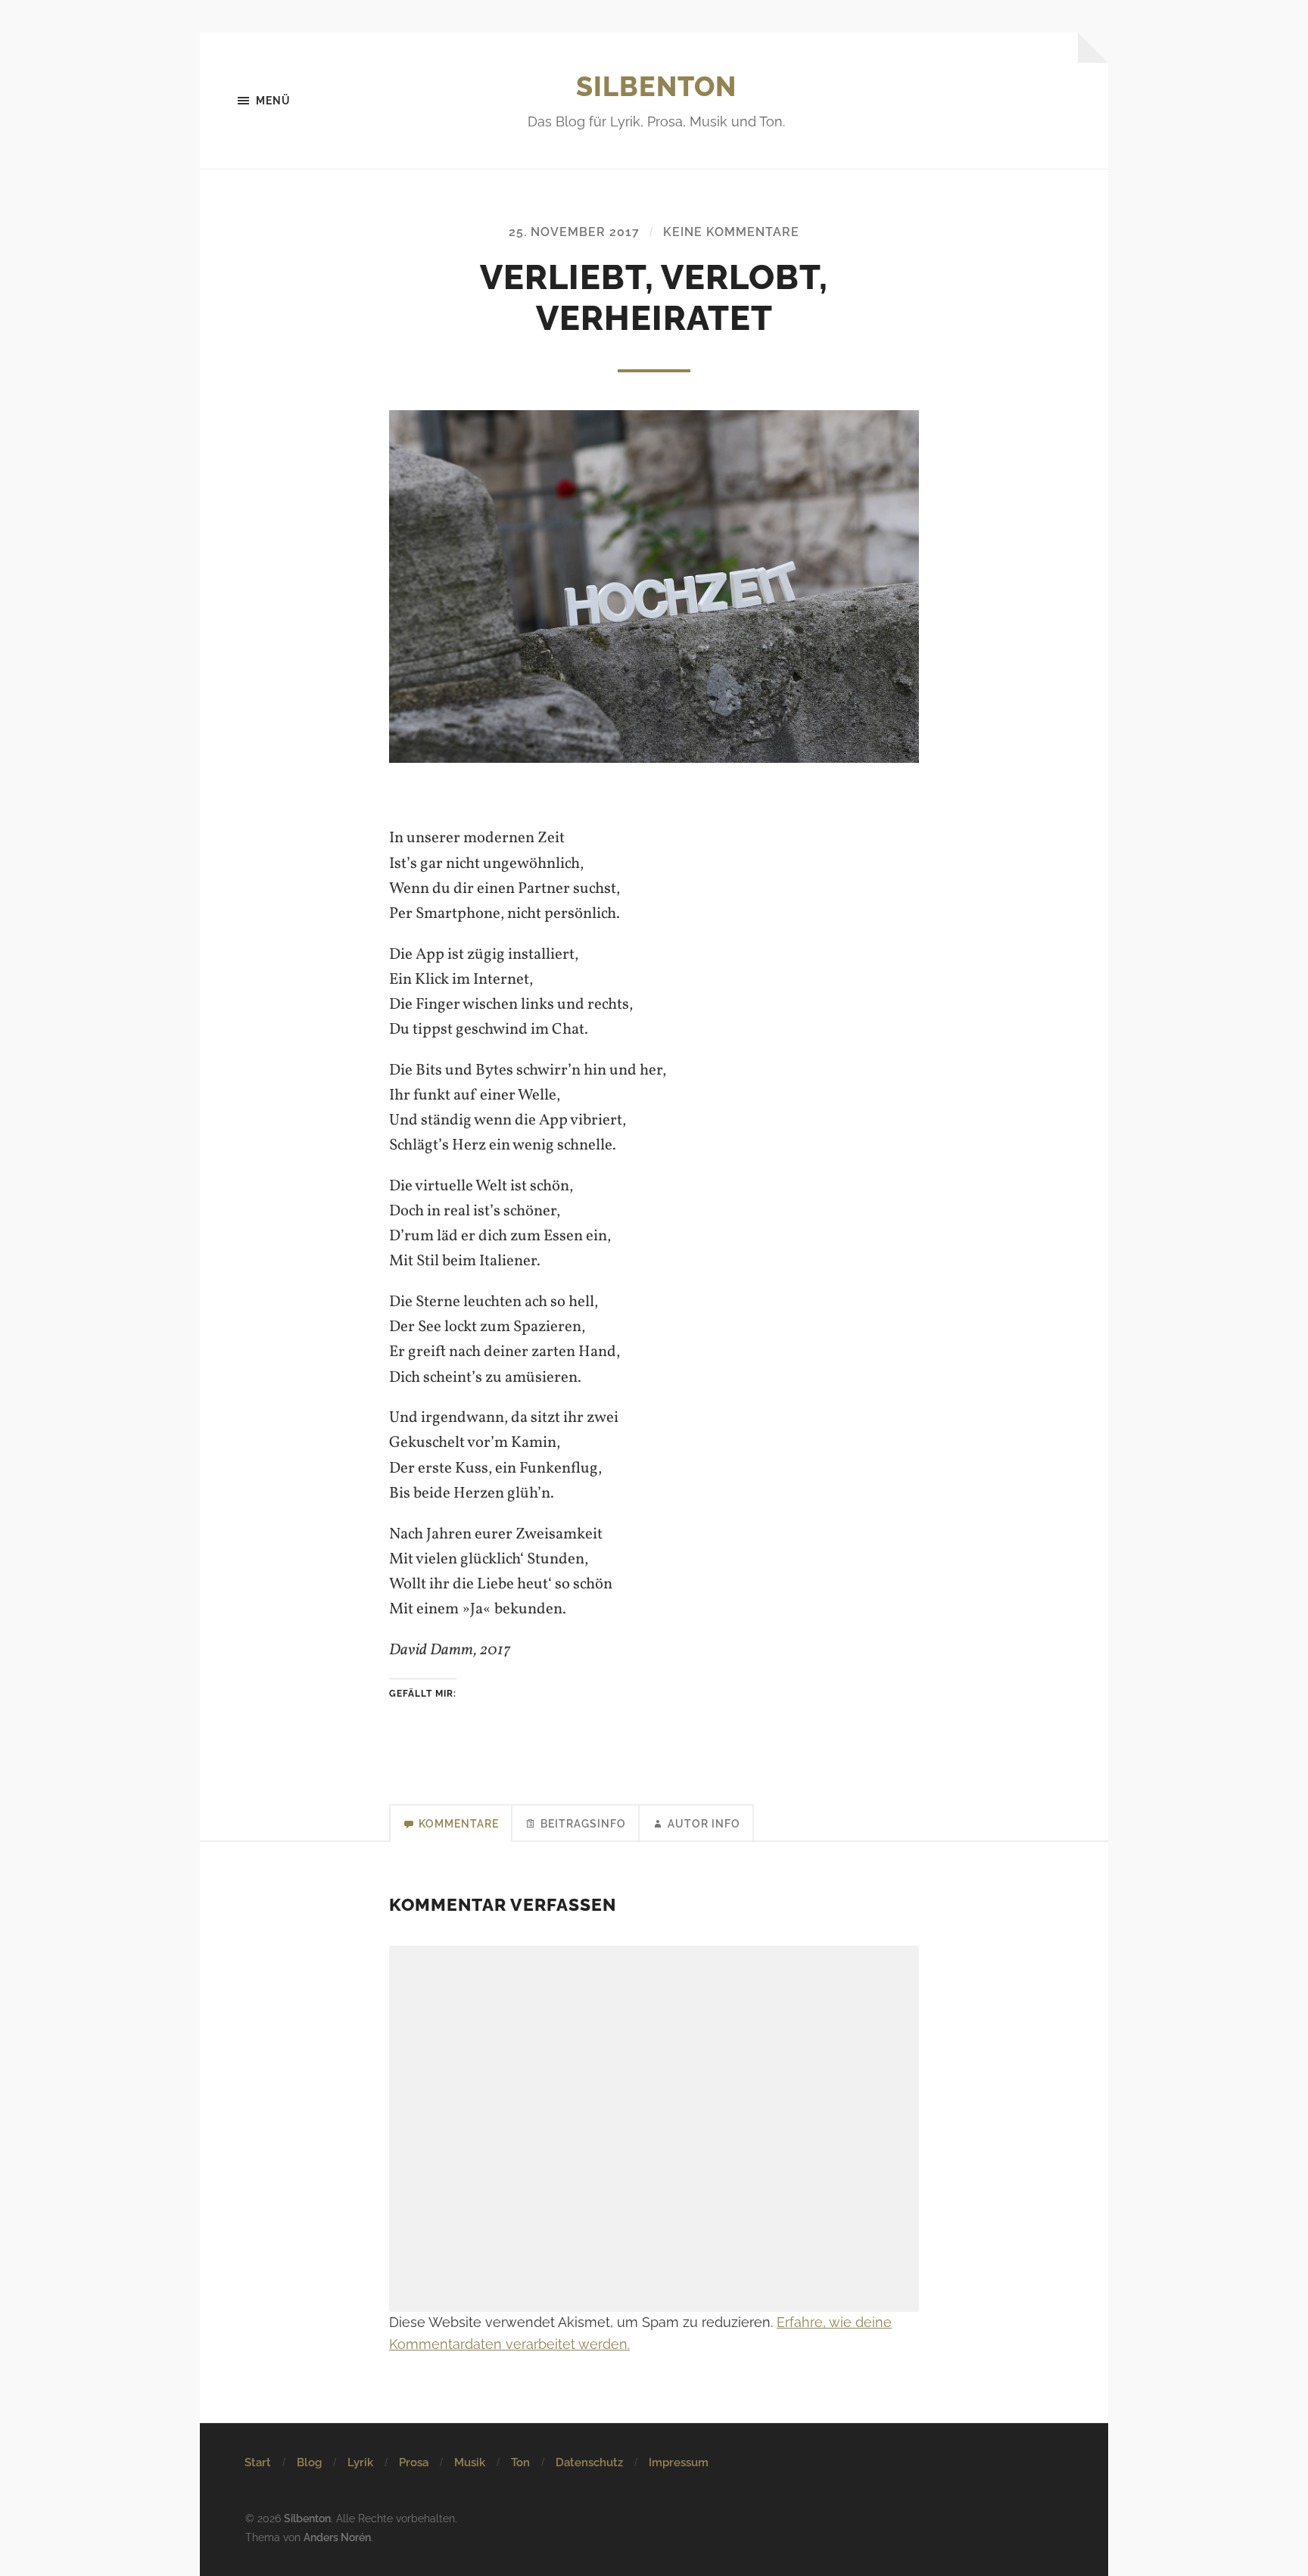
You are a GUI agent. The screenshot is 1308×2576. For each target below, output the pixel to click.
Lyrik (360, 2462)
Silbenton (656, 86)
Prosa (414, 2462)
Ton (520, 2462)
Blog (309, 2462)
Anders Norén (337, 2537)
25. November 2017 (574, 232)
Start (258, 2462)
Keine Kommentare (731, 232)
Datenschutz (589, 2462)
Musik (470, 2462)
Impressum (679, 2462)
